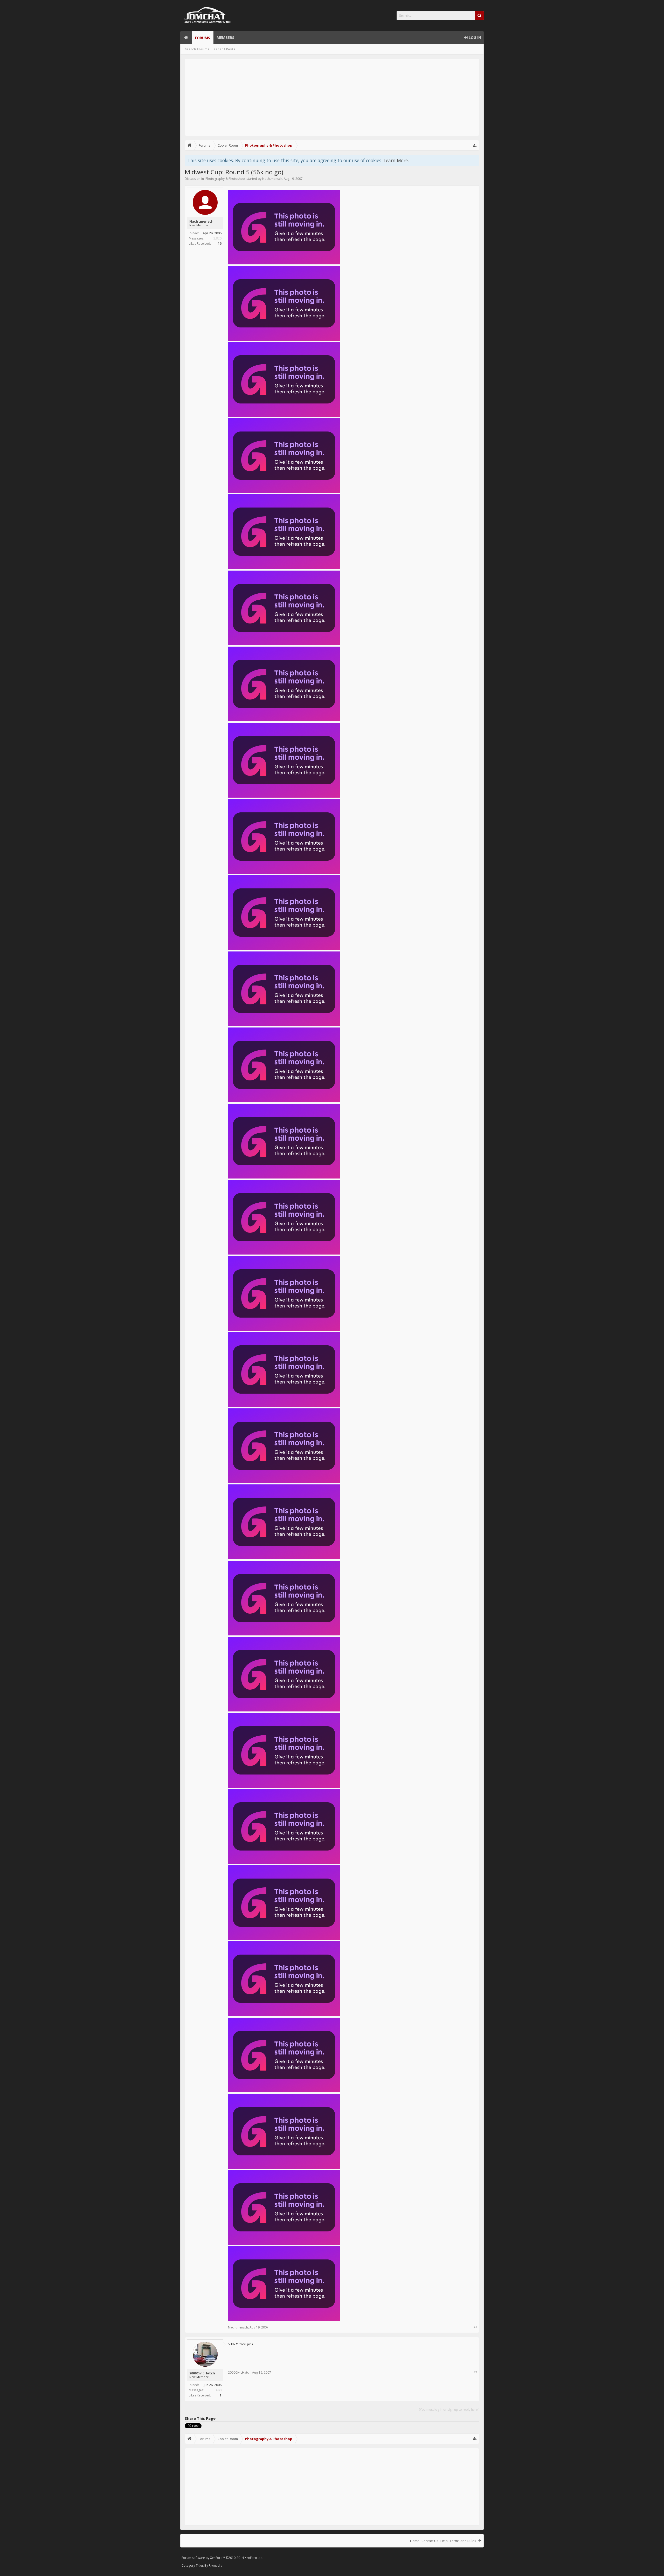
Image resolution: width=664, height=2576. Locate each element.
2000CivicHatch (202, 2373)
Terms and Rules (463, 2541)
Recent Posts (224, 49)
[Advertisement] (332, 97)
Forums (203, 38)
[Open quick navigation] (475, 145)
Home (186, 38)
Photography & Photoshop (225, 179)
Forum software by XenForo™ (222, 2558)
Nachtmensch (272, 179)
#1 (475, 2327)
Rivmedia (216, 2565)
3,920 (217, 238)
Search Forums (197, 49)
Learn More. (396, 160)
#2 (475, 2372)
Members (225, 37)
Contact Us (430, 2541)
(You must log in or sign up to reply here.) (449, 2410)
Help (444, 2541)
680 (219, 2390)
